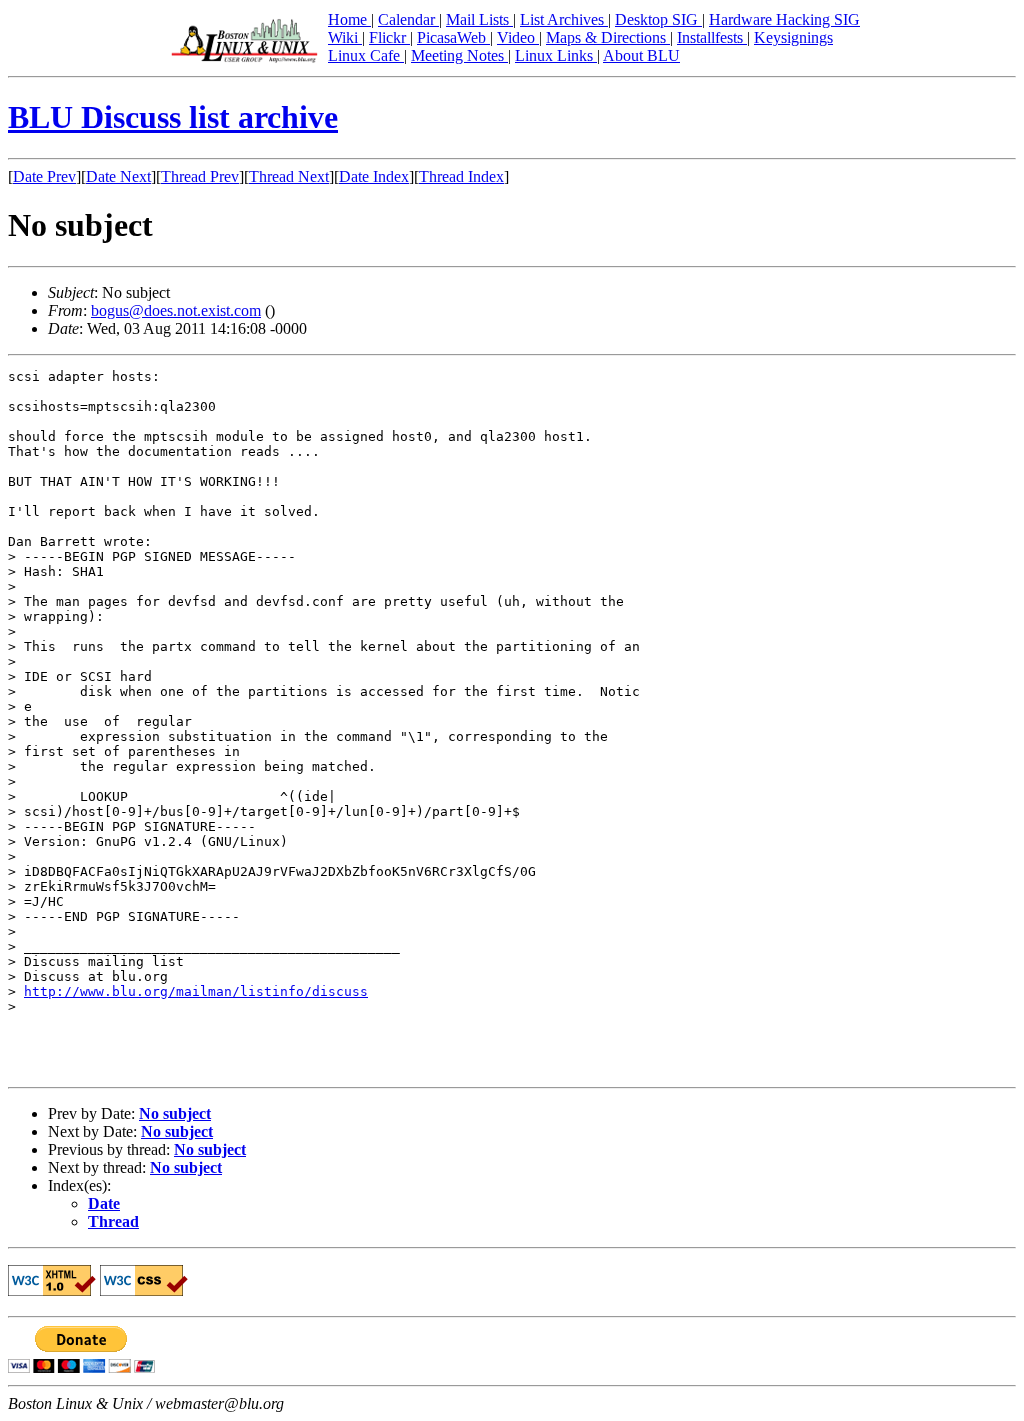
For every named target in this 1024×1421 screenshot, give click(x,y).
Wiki (345, 37)
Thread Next (289, 176)
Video (518, 37)
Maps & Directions (608, 37)
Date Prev (44, 176)
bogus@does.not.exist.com (176, 310)
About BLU (641, 55)
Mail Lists (479, 19)
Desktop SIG (658, 19)
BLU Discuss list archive (173, 117)
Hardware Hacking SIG (784, 19)
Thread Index (461, 176)
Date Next (118, 176)
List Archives (564, 19)
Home (349, 19)
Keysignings (793, 37)
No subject (175, 1113)
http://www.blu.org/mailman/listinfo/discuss (196, 991)
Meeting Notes (459, 55)
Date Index (374, 176)
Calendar (408, 19)
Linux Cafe (366, 55)
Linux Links (556, 55)
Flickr (389, 37)
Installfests (712, 37)
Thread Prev (200, 176)
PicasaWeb (453, 37)
